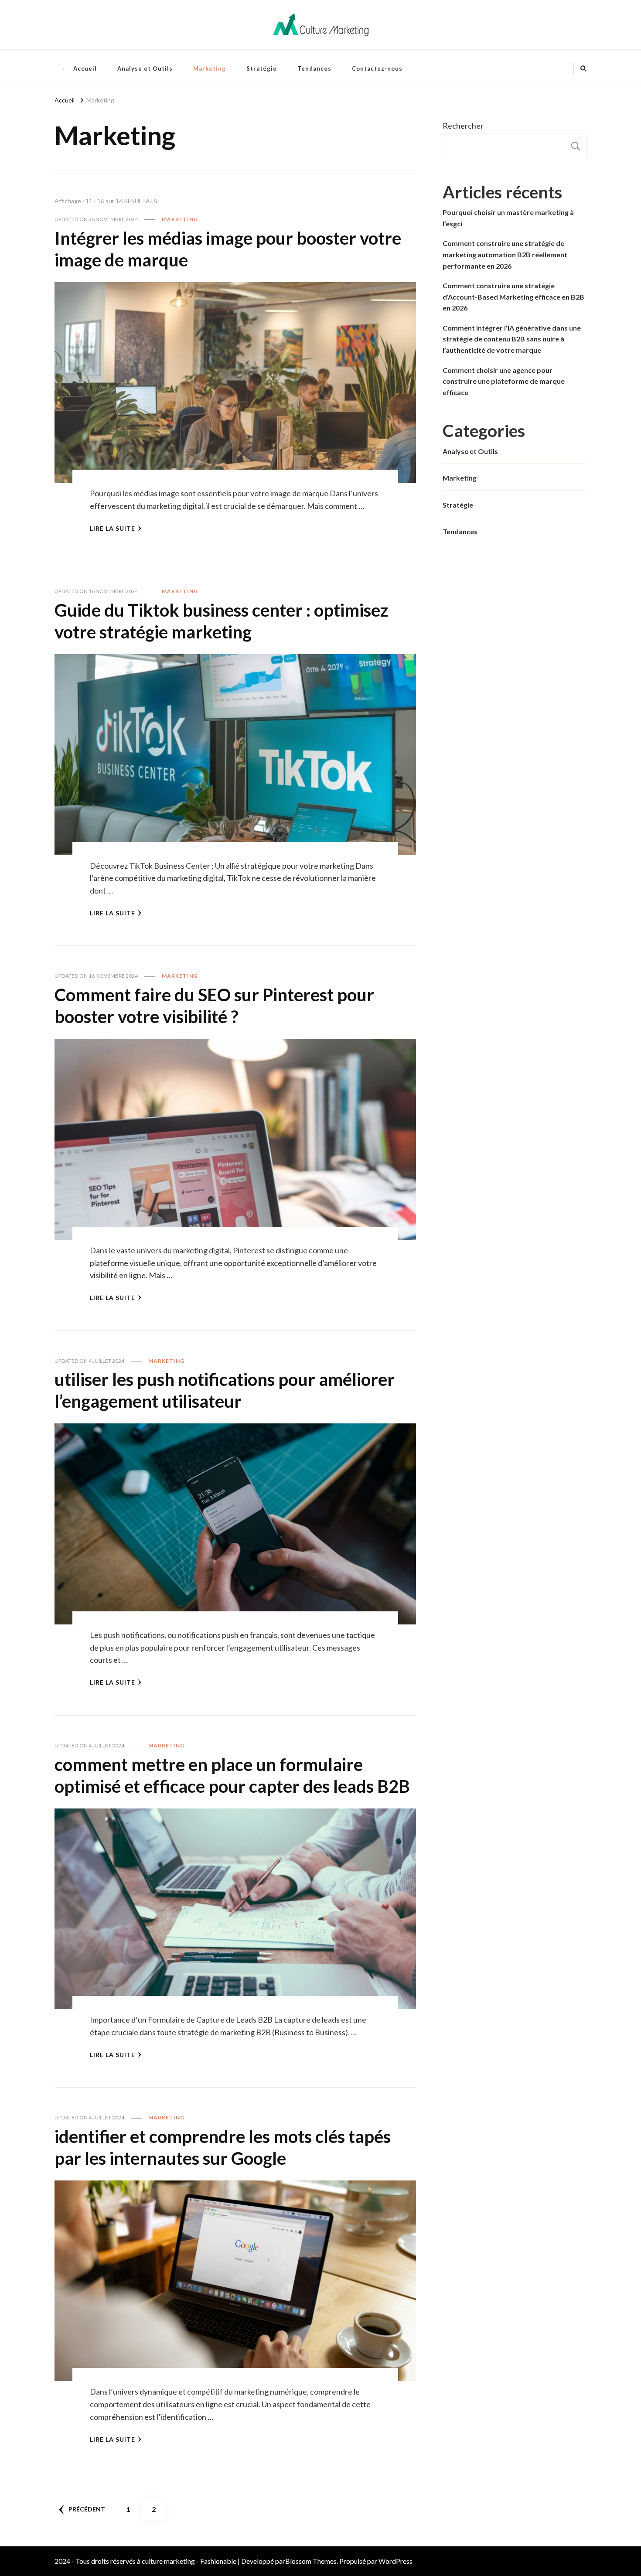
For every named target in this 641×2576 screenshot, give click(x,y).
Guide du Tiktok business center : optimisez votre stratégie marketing (221, 621)
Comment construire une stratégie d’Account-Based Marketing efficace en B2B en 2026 (513, 297)
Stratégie (262, 68)
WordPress (396, 2561)
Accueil (85, 68)
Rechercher (463, 126)
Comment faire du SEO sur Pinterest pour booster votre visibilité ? (214, 1006)
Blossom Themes (311, 2561)
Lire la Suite (113, 528)
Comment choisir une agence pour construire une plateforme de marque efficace (504, 381)
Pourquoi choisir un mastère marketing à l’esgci (508, 218)
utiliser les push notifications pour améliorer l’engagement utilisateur (225, 1390)
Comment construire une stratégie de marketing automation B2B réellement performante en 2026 (505, 254)
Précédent (87, 2509)
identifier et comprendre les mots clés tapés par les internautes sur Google (223, 2147)
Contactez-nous (377, 68)
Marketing (210, 68)
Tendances (314, 68)
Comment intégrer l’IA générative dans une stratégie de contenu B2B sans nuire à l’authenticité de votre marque (512, 339)
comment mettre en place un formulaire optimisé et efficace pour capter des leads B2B (232, 1775)
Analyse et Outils (145, 68)
